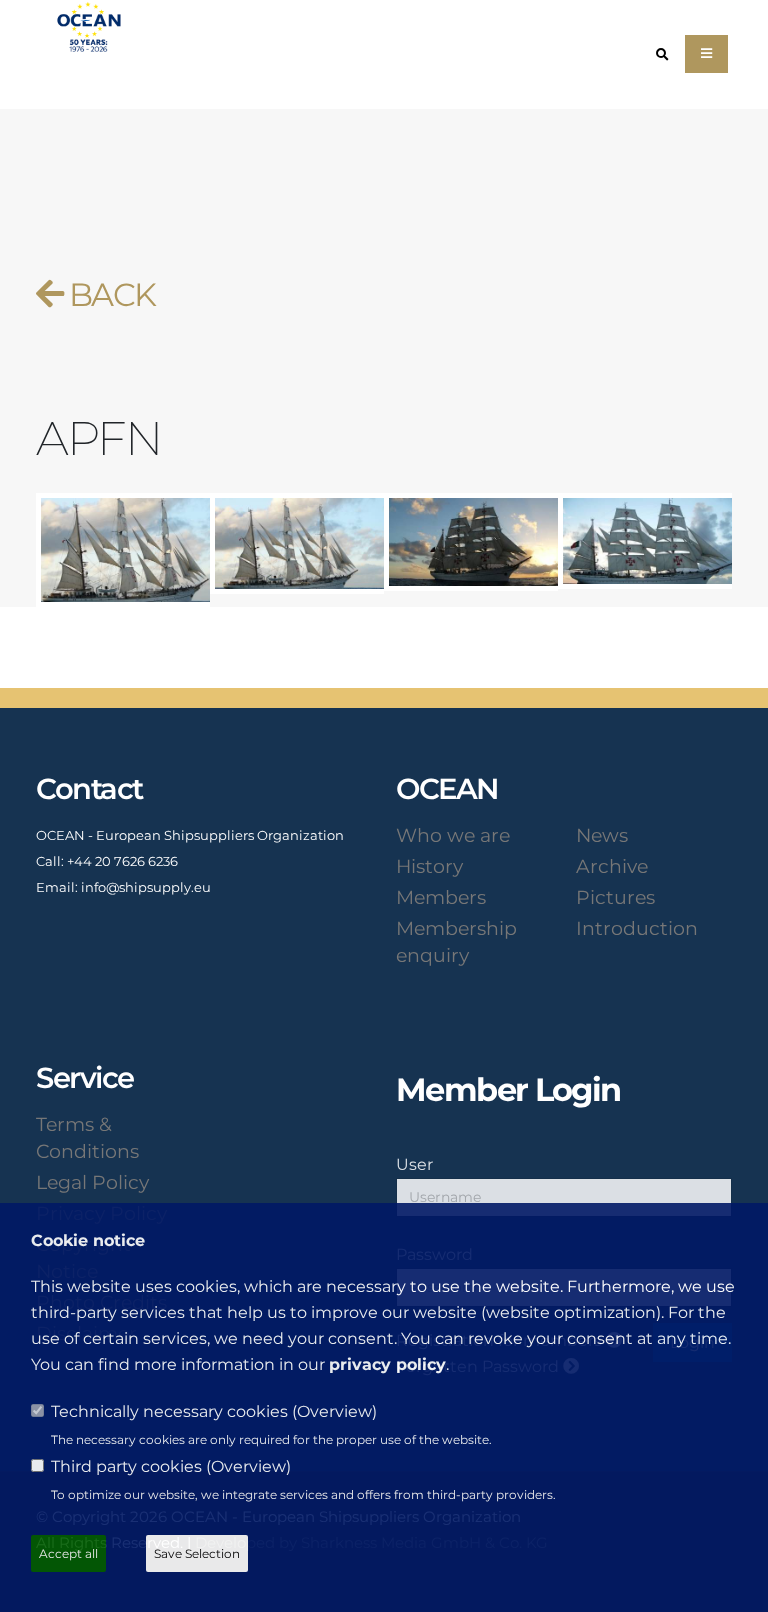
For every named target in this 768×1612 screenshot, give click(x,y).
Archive (612, 866)
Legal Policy (92, 1182)
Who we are (453, 835)
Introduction (637, 928)
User (414, 1164)
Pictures (615, 897)
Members (441, 897)
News (602, 835)
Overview (334, 1411)
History (429, 866)
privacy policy (387, 1364)
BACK (108, 294)
